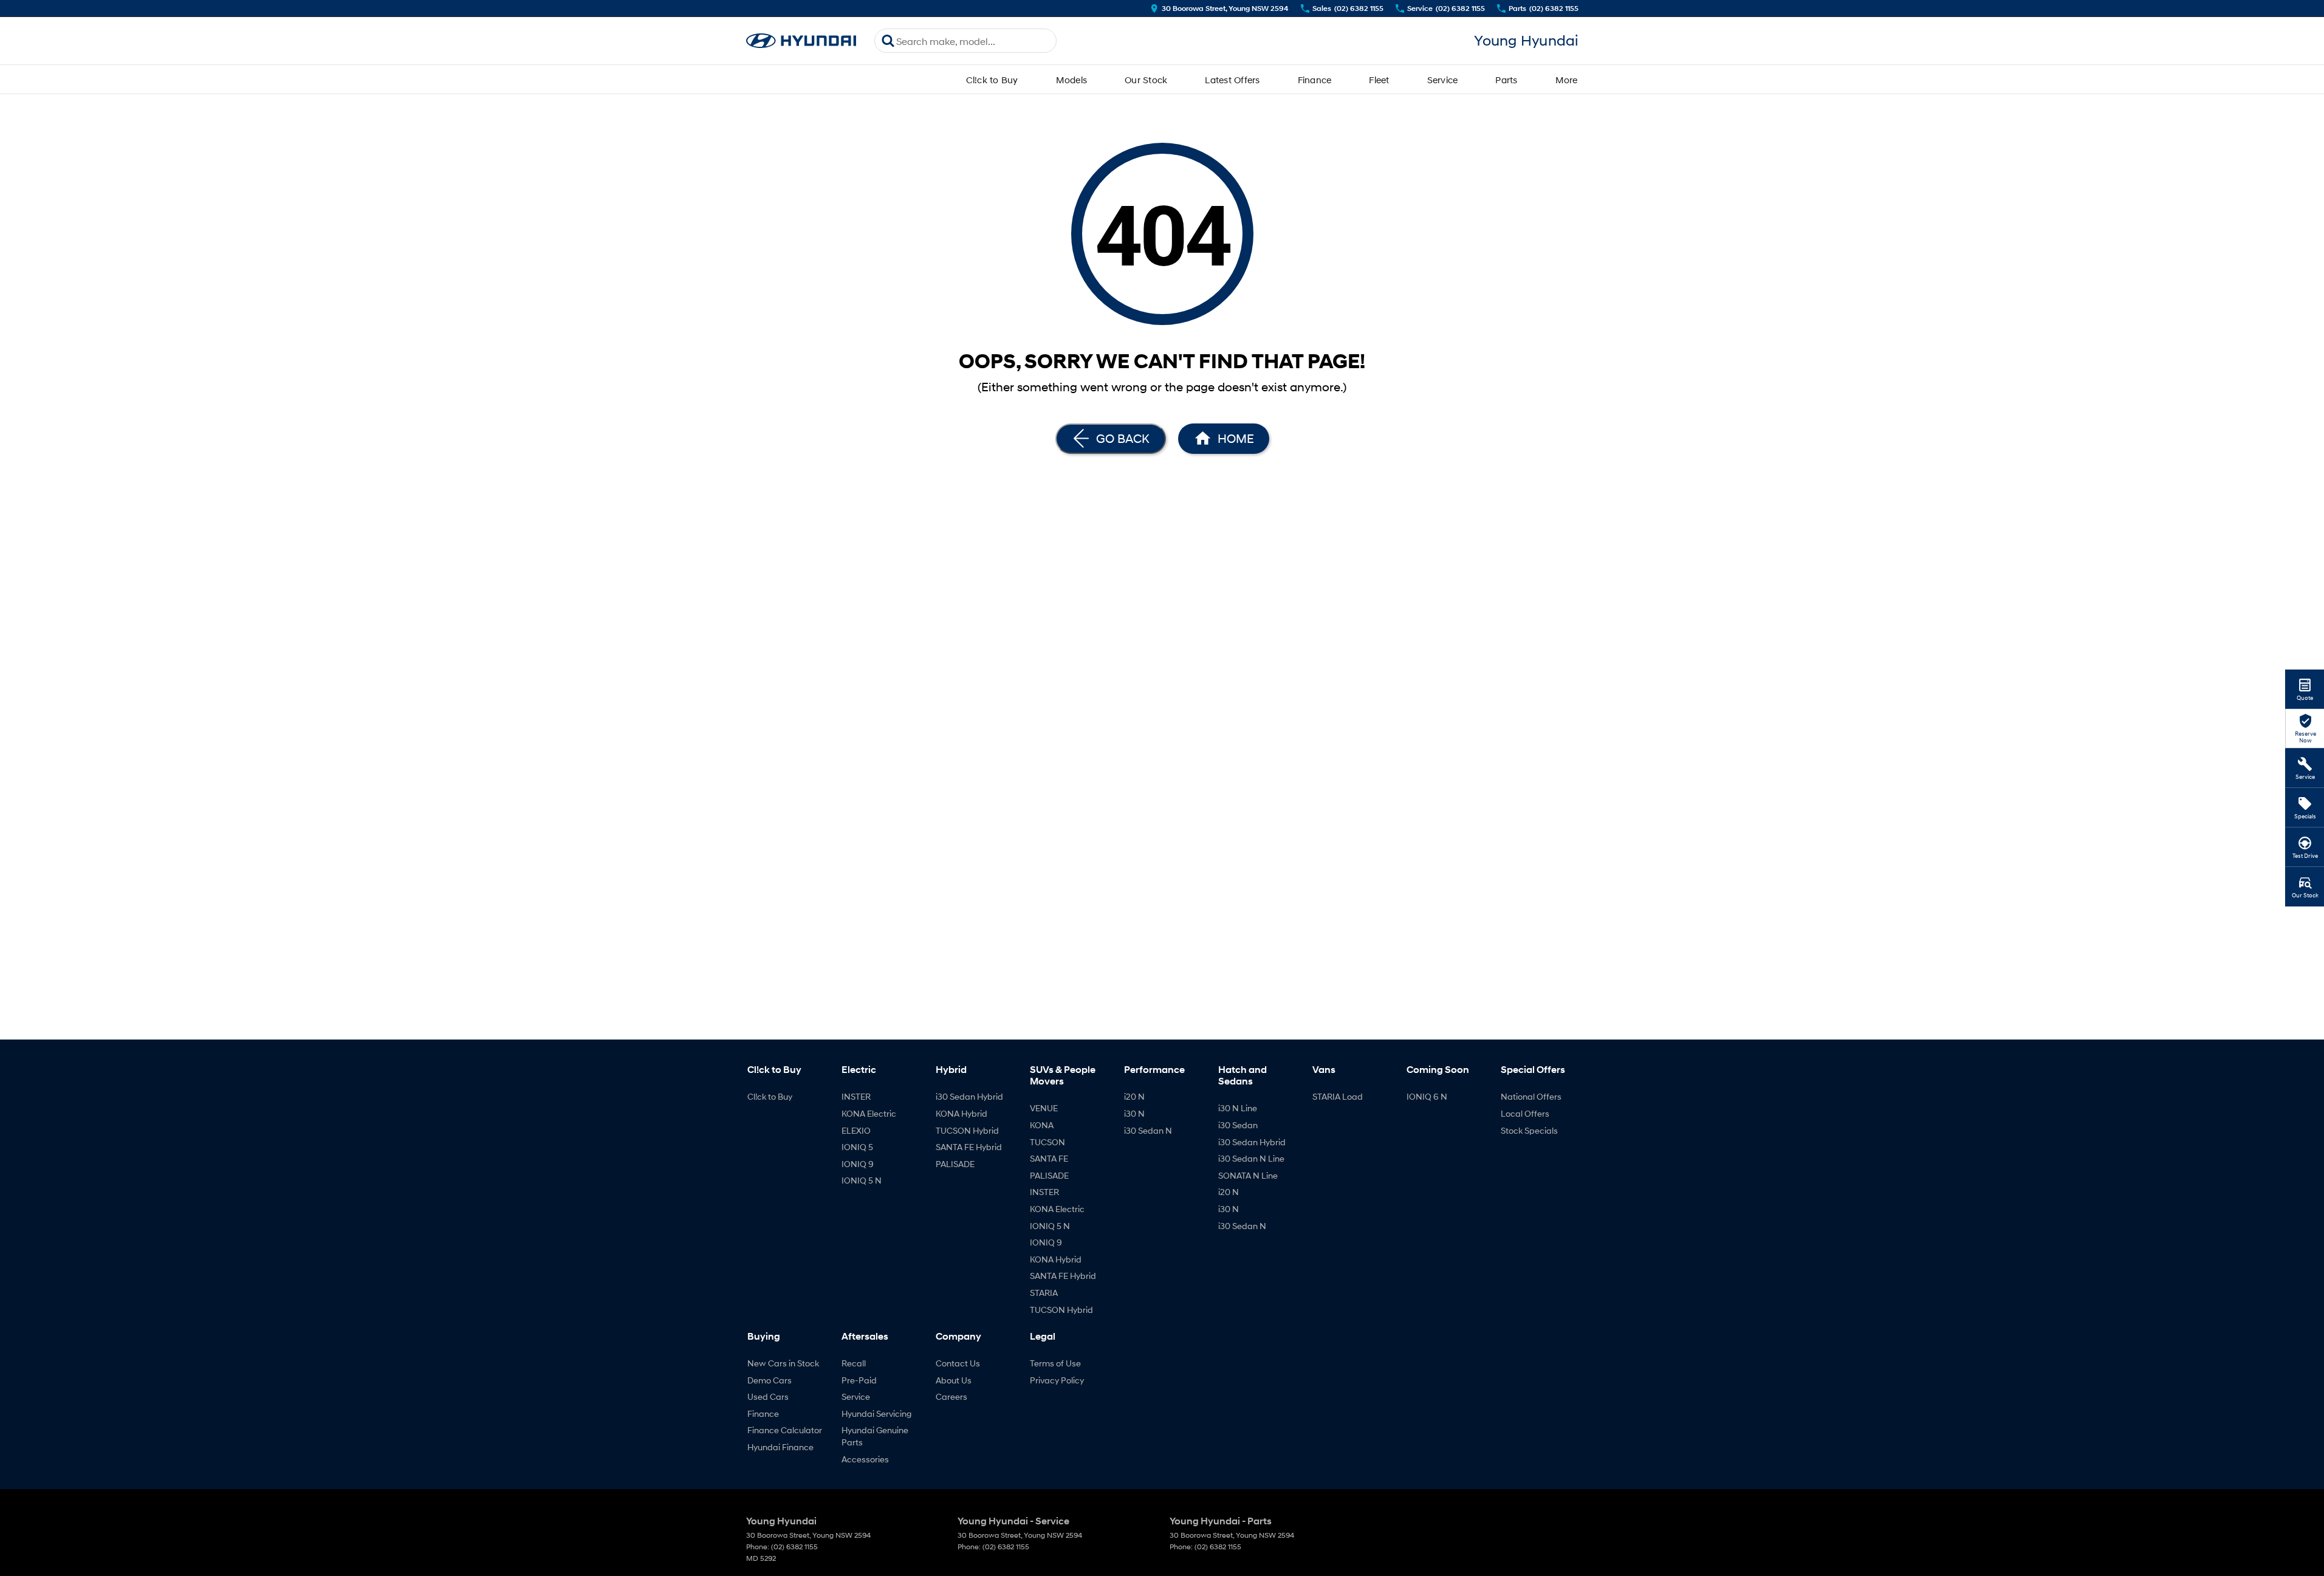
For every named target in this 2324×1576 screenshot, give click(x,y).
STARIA (1044, 1293)
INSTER (856, 1096)
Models (1072, 80)
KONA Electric (869, 1113)
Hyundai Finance (780, 1447)
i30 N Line (1238, 1108)
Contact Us (958, 1363)
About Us (954, 1380)
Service (1443, 80)
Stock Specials (1529, 1130)
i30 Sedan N (1148, 1130)
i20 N (1134, 1096)
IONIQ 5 (857, 1147)
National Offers (1531, 1096)
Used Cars (768, 1396)
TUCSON (1047, 1142)
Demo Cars (770, 1380)
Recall (854, 1363)
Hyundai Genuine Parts (875, 1436)
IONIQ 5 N (862, 1180)
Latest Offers (1232, 80)
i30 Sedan (1238, 1125)
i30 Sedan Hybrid (969, 1096)
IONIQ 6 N (1427, 1096)
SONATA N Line (1248, 1175)
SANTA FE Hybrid (969, 1147)
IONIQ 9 (858, 1164)
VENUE (1044, 1108)
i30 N (1134, 1113)
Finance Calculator (785, 1430)
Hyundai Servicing (876, 1413)
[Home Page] (801, 41)
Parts (1506, 80)
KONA (1042, 1125)
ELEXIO (856, 1130)
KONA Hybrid (961, 1113)
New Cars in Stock (783, 1363)
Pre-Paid (859, 1380)
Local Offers (1525, 1113)
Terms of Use (1055, 1363)
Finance (1315, 80)
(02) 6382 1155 (794, 1547)
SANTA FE (1049, 1158)
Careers (951, 1396)
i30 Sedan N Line (1251, 1158)
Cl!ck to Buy (992, 80)
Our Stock (1146, 80)
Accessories (865, 1459)
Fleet (1379, 80)
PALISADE (955, 1164)
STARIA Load (1338, 1096)
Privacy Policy (1057, 1380)
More (1567, 80)
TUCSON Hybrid (967, 1130)
